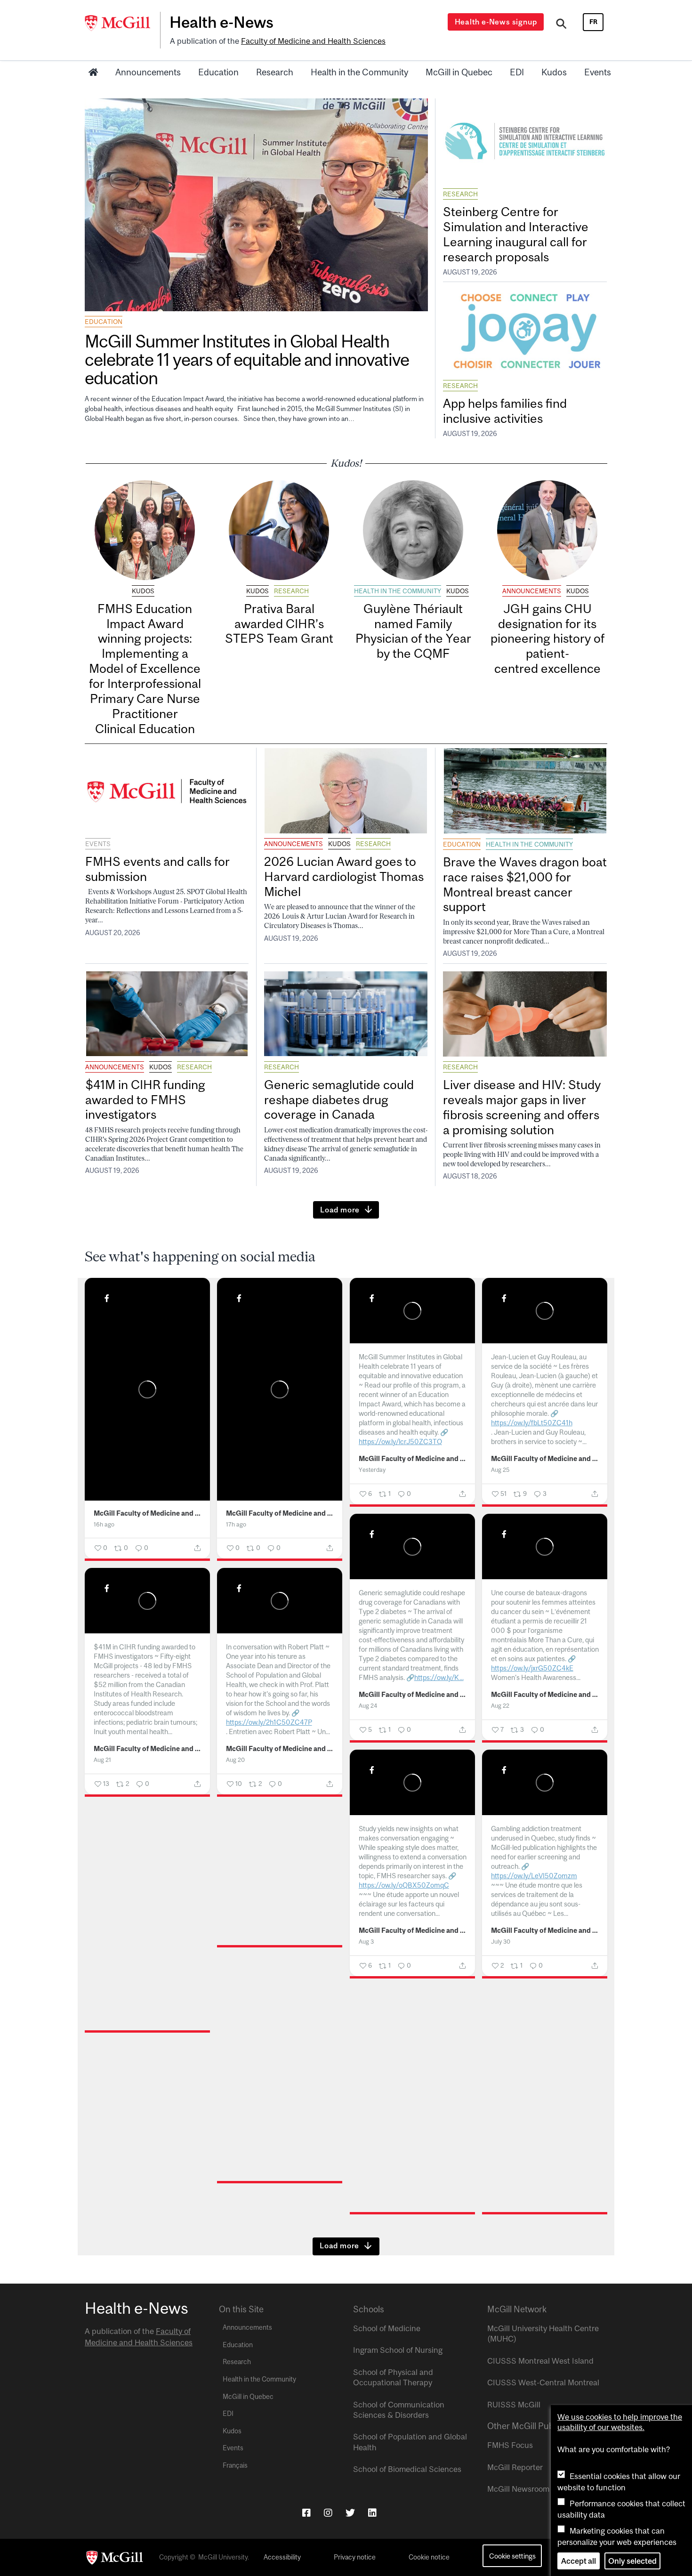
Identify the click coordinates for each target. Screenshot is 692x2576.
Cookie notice (429, 2557)
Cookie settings (512, 2556)
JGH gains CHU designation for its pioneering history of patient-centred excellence (547, 638)
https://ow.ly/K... (439, 1677)
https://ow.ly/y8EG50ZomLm (139, 2043)
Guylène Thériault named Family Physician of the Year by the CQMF (413, 631)
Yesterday (372, 1470)
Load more (340, 1210)
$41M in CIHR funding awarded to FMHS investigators (145, 1100)
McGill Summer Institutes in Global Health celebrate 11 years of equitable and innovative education (247, 359)
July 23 (500, 2281)
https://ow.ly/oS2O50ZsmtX (269, 2222)
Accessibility (282, 2557)
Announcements (148, 72)
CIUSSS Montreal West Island (540, 2361)
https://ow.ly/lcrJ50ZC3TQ (400, 1441)
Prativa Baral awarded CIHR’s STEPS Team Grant (279, 624)
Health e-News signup (496, 22)
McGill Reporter (515, 2467)
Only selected (632, 2561)
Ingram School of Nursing (398, 2350)
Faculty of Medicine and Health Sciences (313, 41)
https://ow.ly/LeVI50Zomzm (534, 1876)
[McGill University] (122, 23)
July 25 (235, 2250)
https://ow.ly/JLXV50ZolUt (400, 2243)
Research (275, 72)
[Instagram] (328, 2513)
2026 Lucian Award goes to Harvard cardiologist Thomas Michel (344, 876)
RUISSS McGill (514, 2405)
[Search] (561, 25)
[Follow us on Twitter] (350, 2513)
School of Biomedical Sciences (407, 2469)
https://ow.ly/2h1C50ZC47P (269, 1722)
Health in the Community (359, 72)
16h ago (104, 1524)
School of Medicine (387, 2328)
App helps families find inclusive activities (505, 411)
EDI (517, 72)
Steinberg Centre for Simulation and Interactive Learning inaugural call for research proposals (516, 234)
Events (598, 72)
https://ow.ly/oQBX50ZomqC (404, 1885)
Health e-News (221, 22)
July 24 (368, 2281)
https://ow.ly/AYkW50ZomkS (535, 2234)
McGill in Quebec (459, 72)
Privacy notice (355, 2557)
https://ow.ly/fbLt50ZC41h (532, 1423)
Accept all (579, 2561)
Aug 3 (366, 1942)
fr (593, 22)
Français (235, 2465)
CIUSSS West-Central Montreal (543, 2382)
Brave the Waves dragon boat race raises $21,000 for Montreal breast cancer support (525, 884)
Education (218, 72)
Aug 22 (500, 1706)
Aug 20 (235, 1760)
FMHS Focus (510, 2445)
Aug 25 (500, 1470)
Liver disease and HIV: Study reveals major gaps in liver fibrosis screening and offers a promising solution (522, 1107)
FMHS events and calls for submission (157, 869)
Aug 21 (102, 1760)
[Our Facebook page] (306, 2513)
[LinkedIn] (372, 2513)
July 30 (501, 1942)
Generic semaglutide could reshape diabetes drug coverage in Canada (339, 1100)
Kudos (554, 72)
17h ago (236, 1524)
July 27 (103, 2099)
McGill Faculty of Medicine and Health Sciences (148, 1513)
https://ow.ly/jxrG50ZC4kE (532, 1668)
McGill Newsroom (518, 2489)
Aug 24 (368, 1706)
